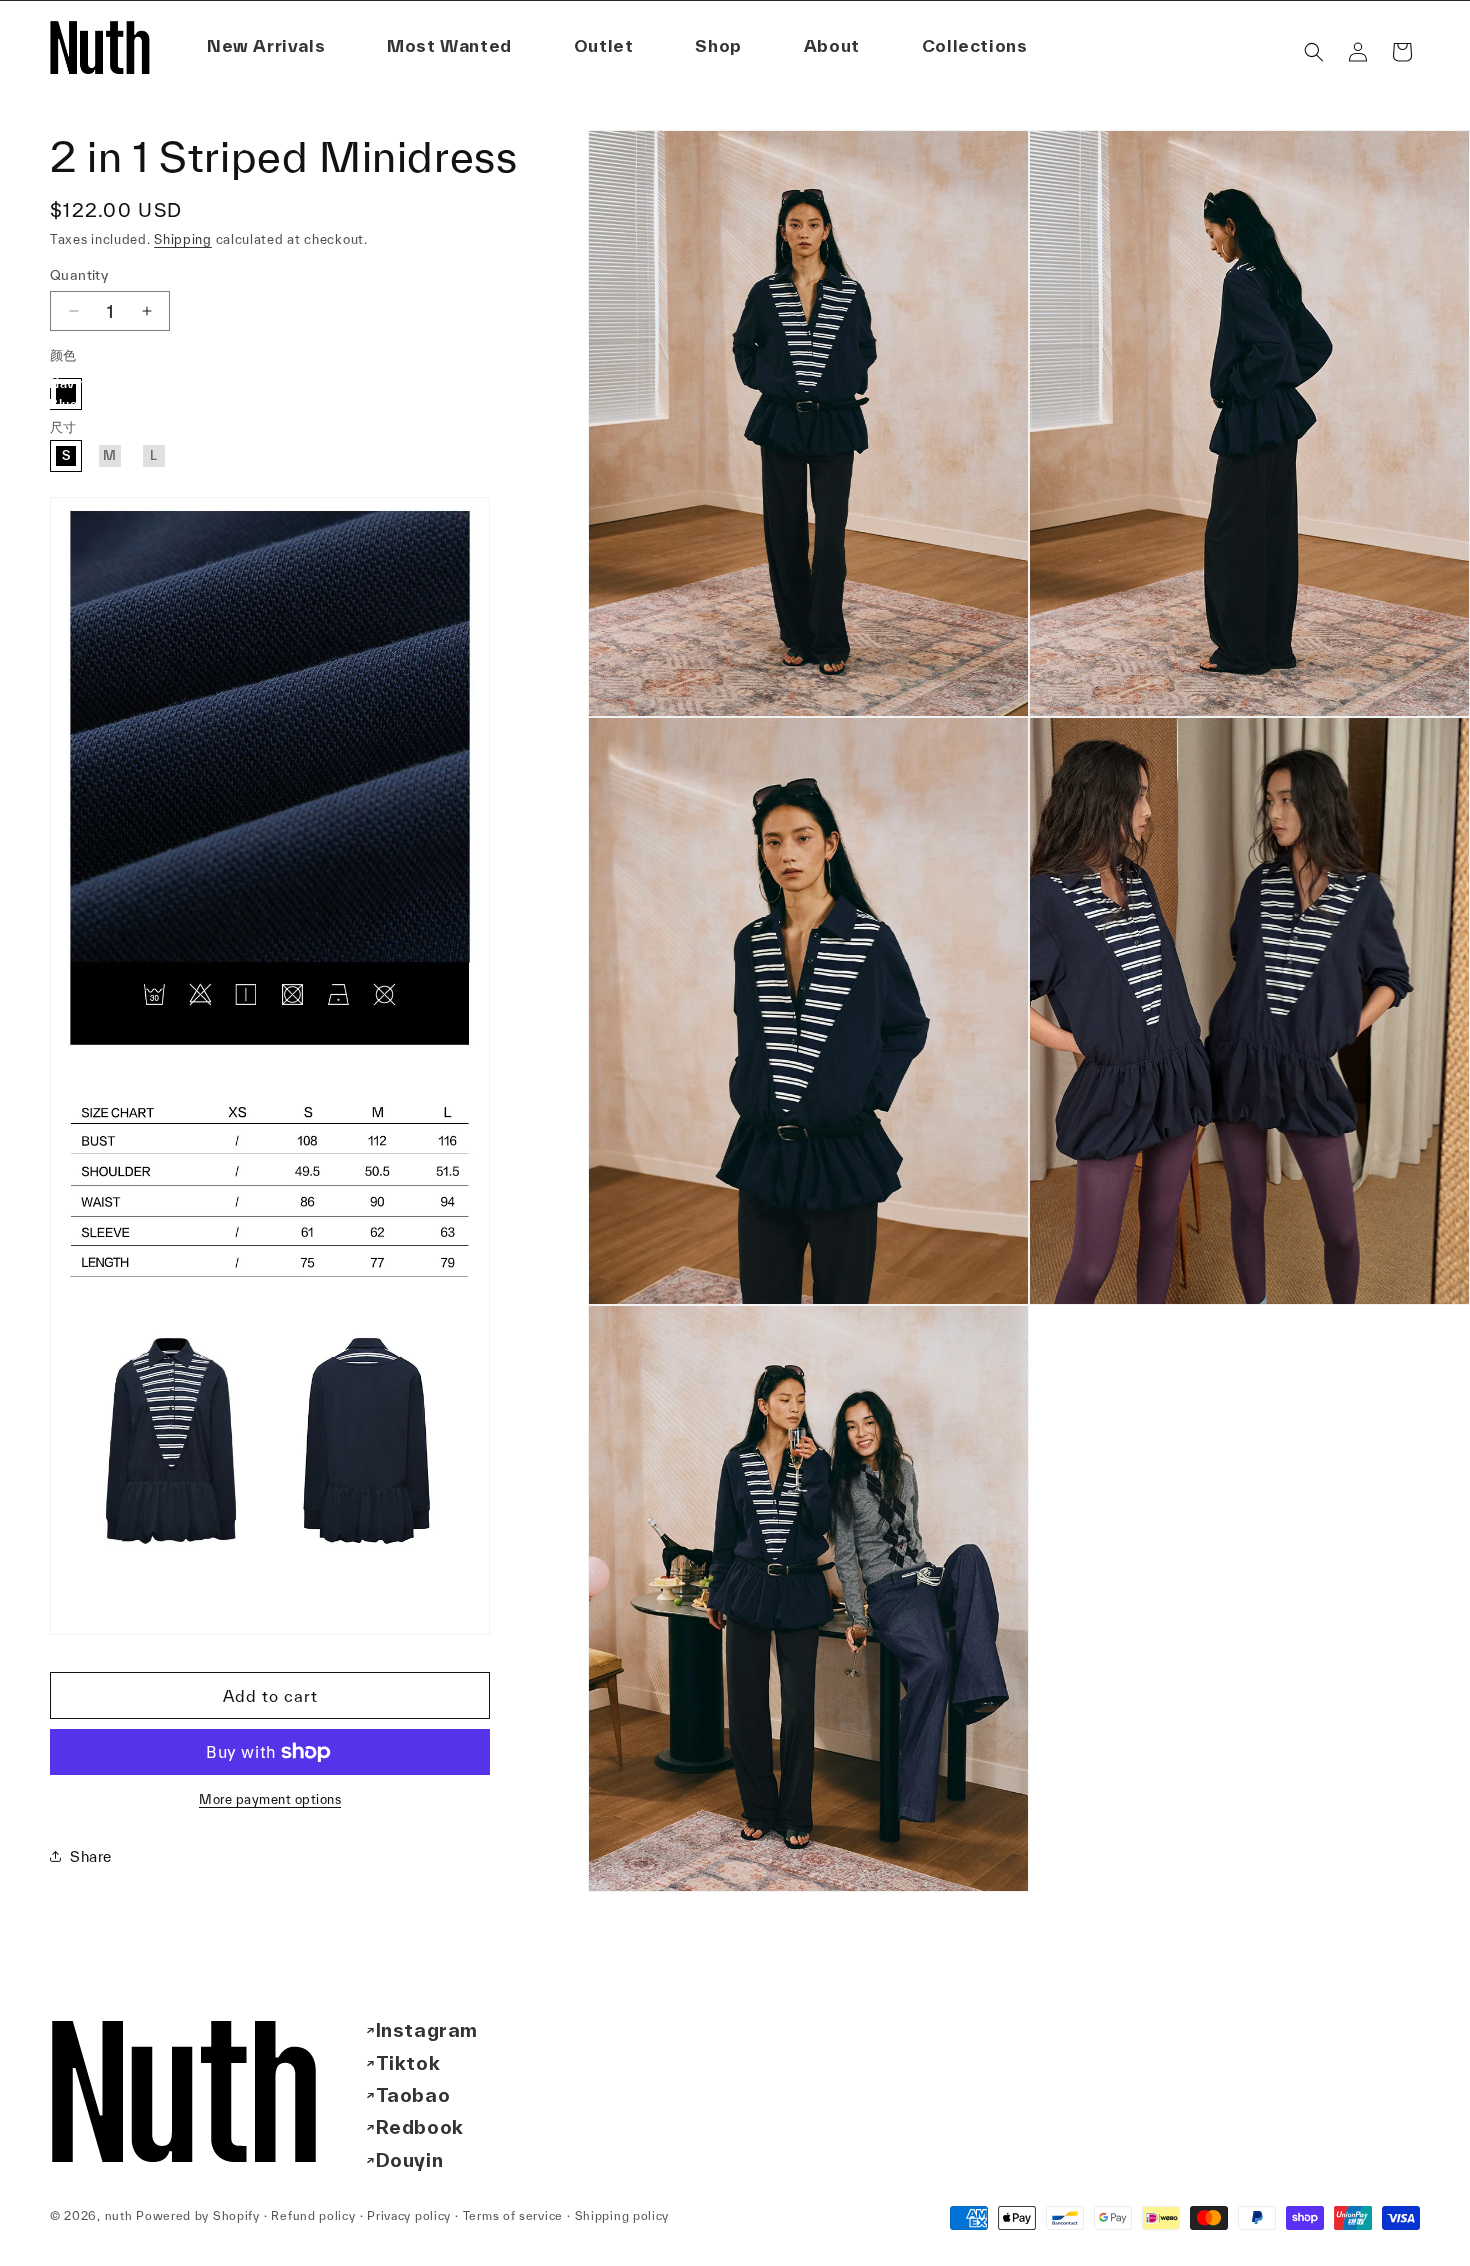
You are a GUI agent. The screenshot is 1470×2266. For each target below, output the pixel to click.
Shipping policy (622, 2215)
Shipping (183, 239)
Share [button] (91, 1856)
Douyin (410, 2160)
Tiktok (408, 2063)
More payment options (270, 1799)
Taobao (413, 2095)
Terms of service (513, 2215)
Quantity (79, 275)
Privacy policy (409, 2215)
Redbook (420, 2127)
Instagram (427, 2030)
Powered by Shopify (198, 2215)
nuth (119, 2215)
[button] (832, 46)
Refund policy (313, 2215)
